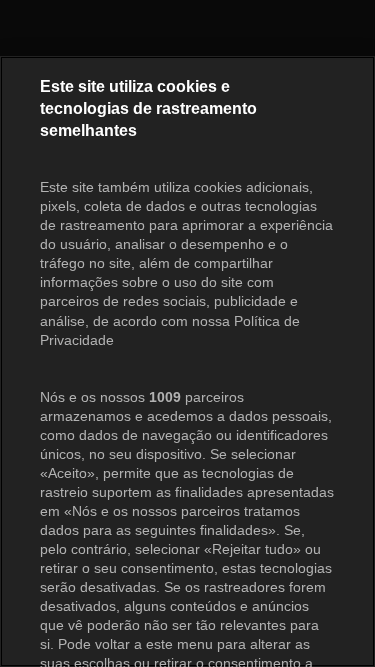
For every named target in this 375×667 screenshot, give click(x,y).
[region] (187, 361)
